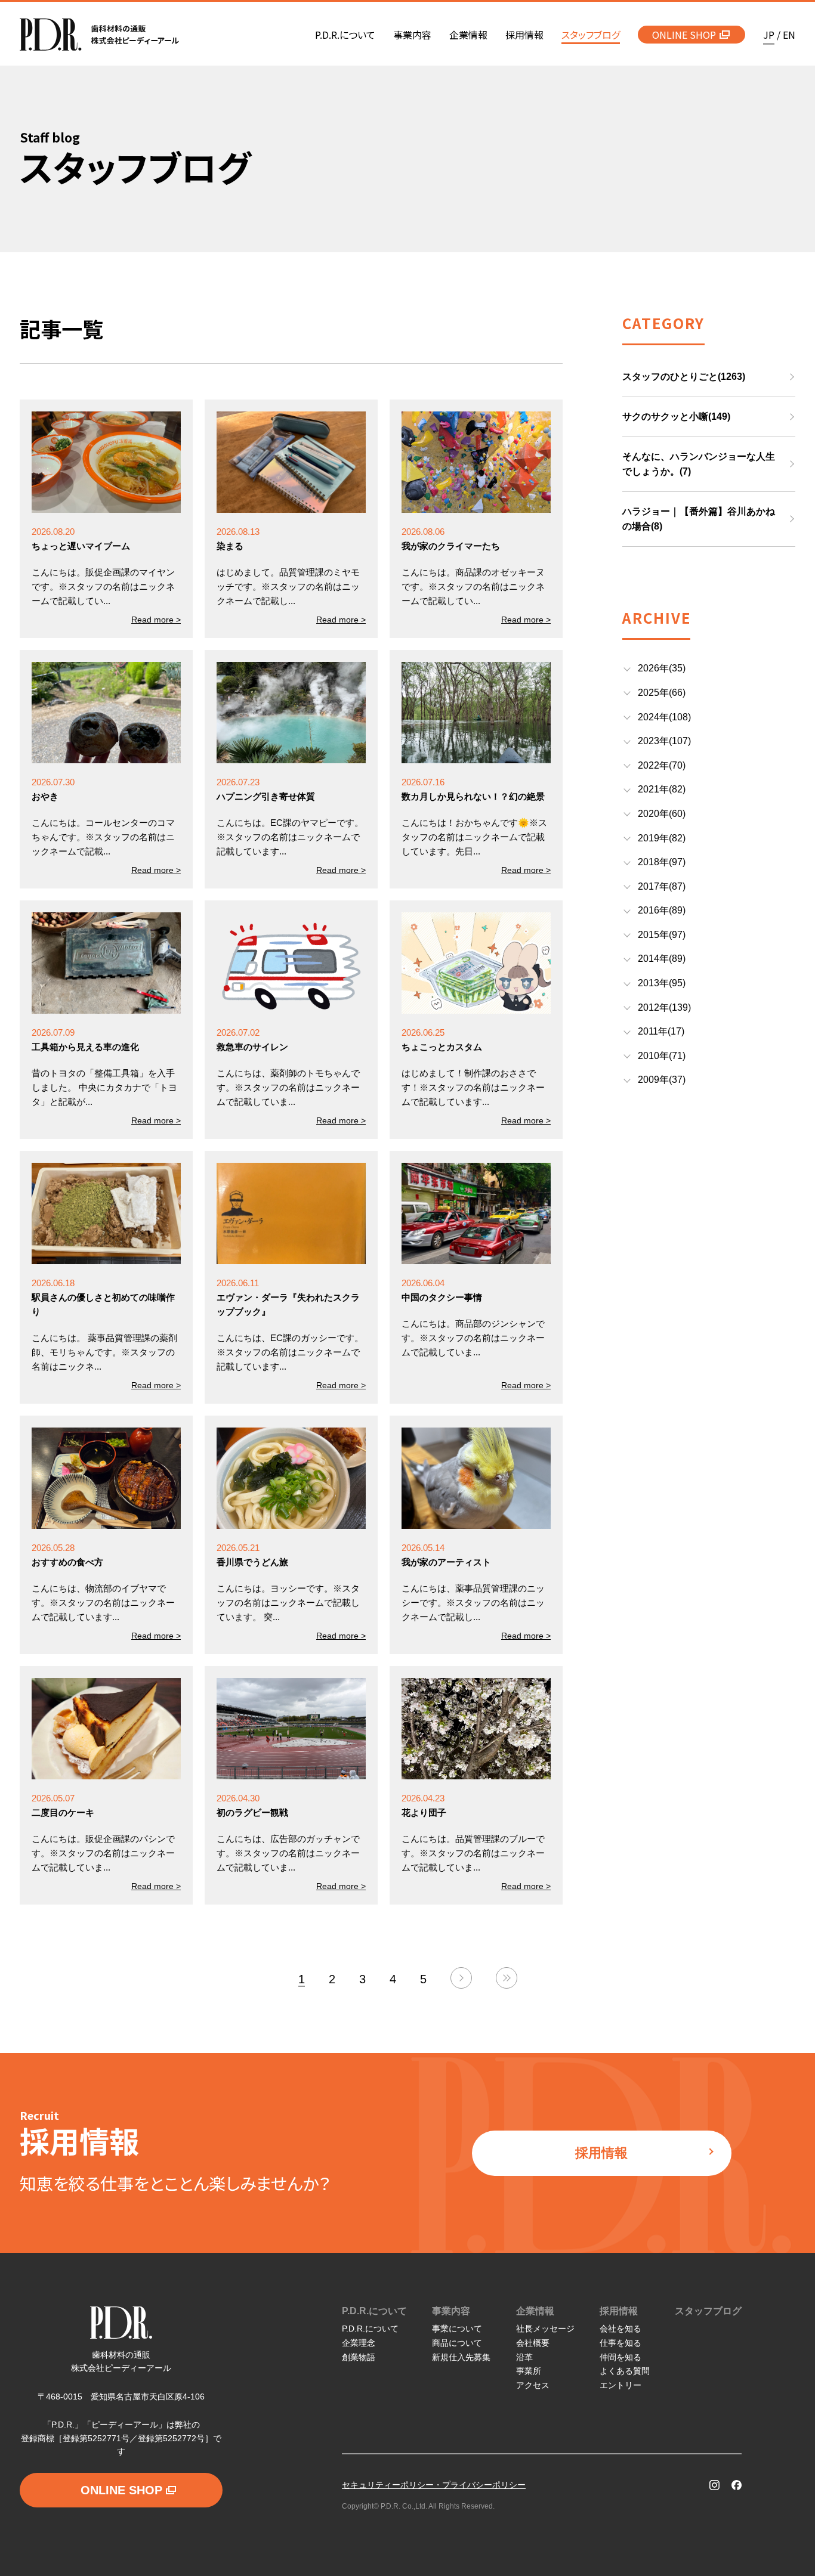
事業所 (529, 2371)
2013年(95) (662, 983)
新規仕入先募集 (461, 2357)
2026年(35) (662, 668)
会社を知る (620, 2329)
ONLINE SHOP (684, 35)
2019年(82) (662, 838)
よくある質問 (625, 2371)
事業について (457, 2329)
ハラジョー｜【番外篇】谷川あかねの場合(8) (699, 519)
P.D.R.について (374, 2311)
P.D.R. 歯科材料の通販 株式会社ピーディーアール (99, 35)
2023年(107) (664, 741)
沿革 (524, 2357)
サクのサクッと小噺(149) (676, 417)
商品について (457, 2343)
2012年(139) (664, 1007)
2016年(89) (662, 910)
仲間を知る (620, 2357)
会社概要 (533, 2343)
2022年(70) (662, 765)
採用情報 (601, 2153)
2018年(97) (662, 862)
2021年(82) (662, 789)
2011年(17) (661, 1031)
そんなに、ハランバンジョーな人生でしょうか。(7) (699, 464)
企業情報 (535, 2311)
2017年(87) (662, 886)
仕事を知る (620, 2343)
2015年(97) (662, 935)
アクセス (533, 2385)
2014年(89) (662, 959)
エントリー (620, 2385)
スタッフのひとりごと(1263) (684, 377)
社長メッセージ (545, 2329)
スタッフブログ (708, 2311)
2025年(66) (662, 693)
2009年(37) (662, 1080)
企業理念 (359, 2343)
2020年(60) (662, 814)
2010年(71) (662, 1056)
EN (789, 35)
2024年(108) (664, 717)
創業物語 (359, 2357)
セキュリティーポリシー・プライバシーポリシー (434, 2485)
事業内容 (451, 2311)
